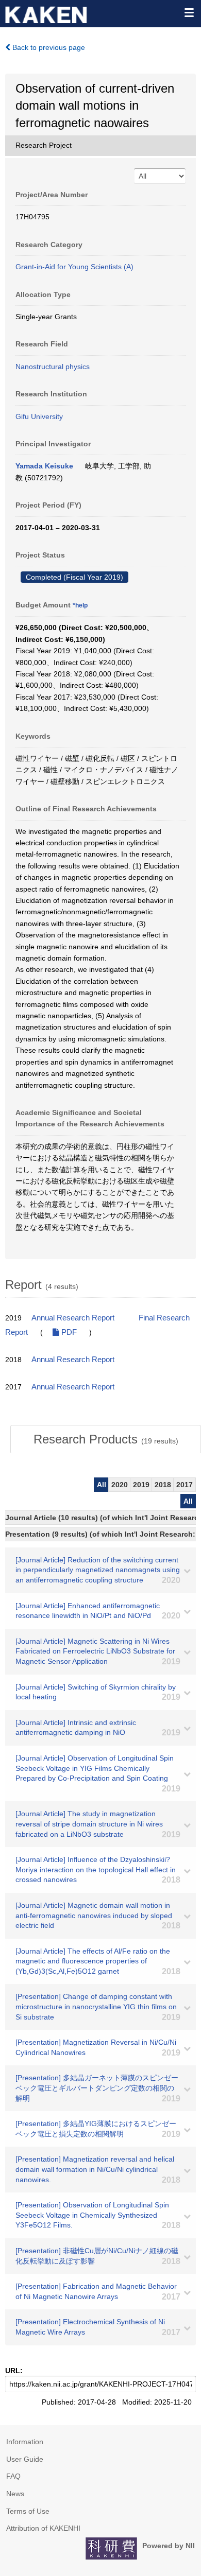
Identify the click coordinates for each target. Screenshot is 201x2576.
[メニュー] (189, 12)
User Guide (25, 2459)
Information (25, 2442)
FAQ (13, 2476)
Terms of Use (28, 2511)
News (15, 2494)
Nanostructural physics (53, 367)
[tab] (106, 1439)
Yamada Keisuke (44, 466)
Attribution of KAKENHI (43, 2528)
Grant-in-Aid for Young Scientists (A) (74, 267)
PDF (68, 1332)
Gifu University (39, 416)
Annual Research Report (73, 1318)
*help (80, 605)
